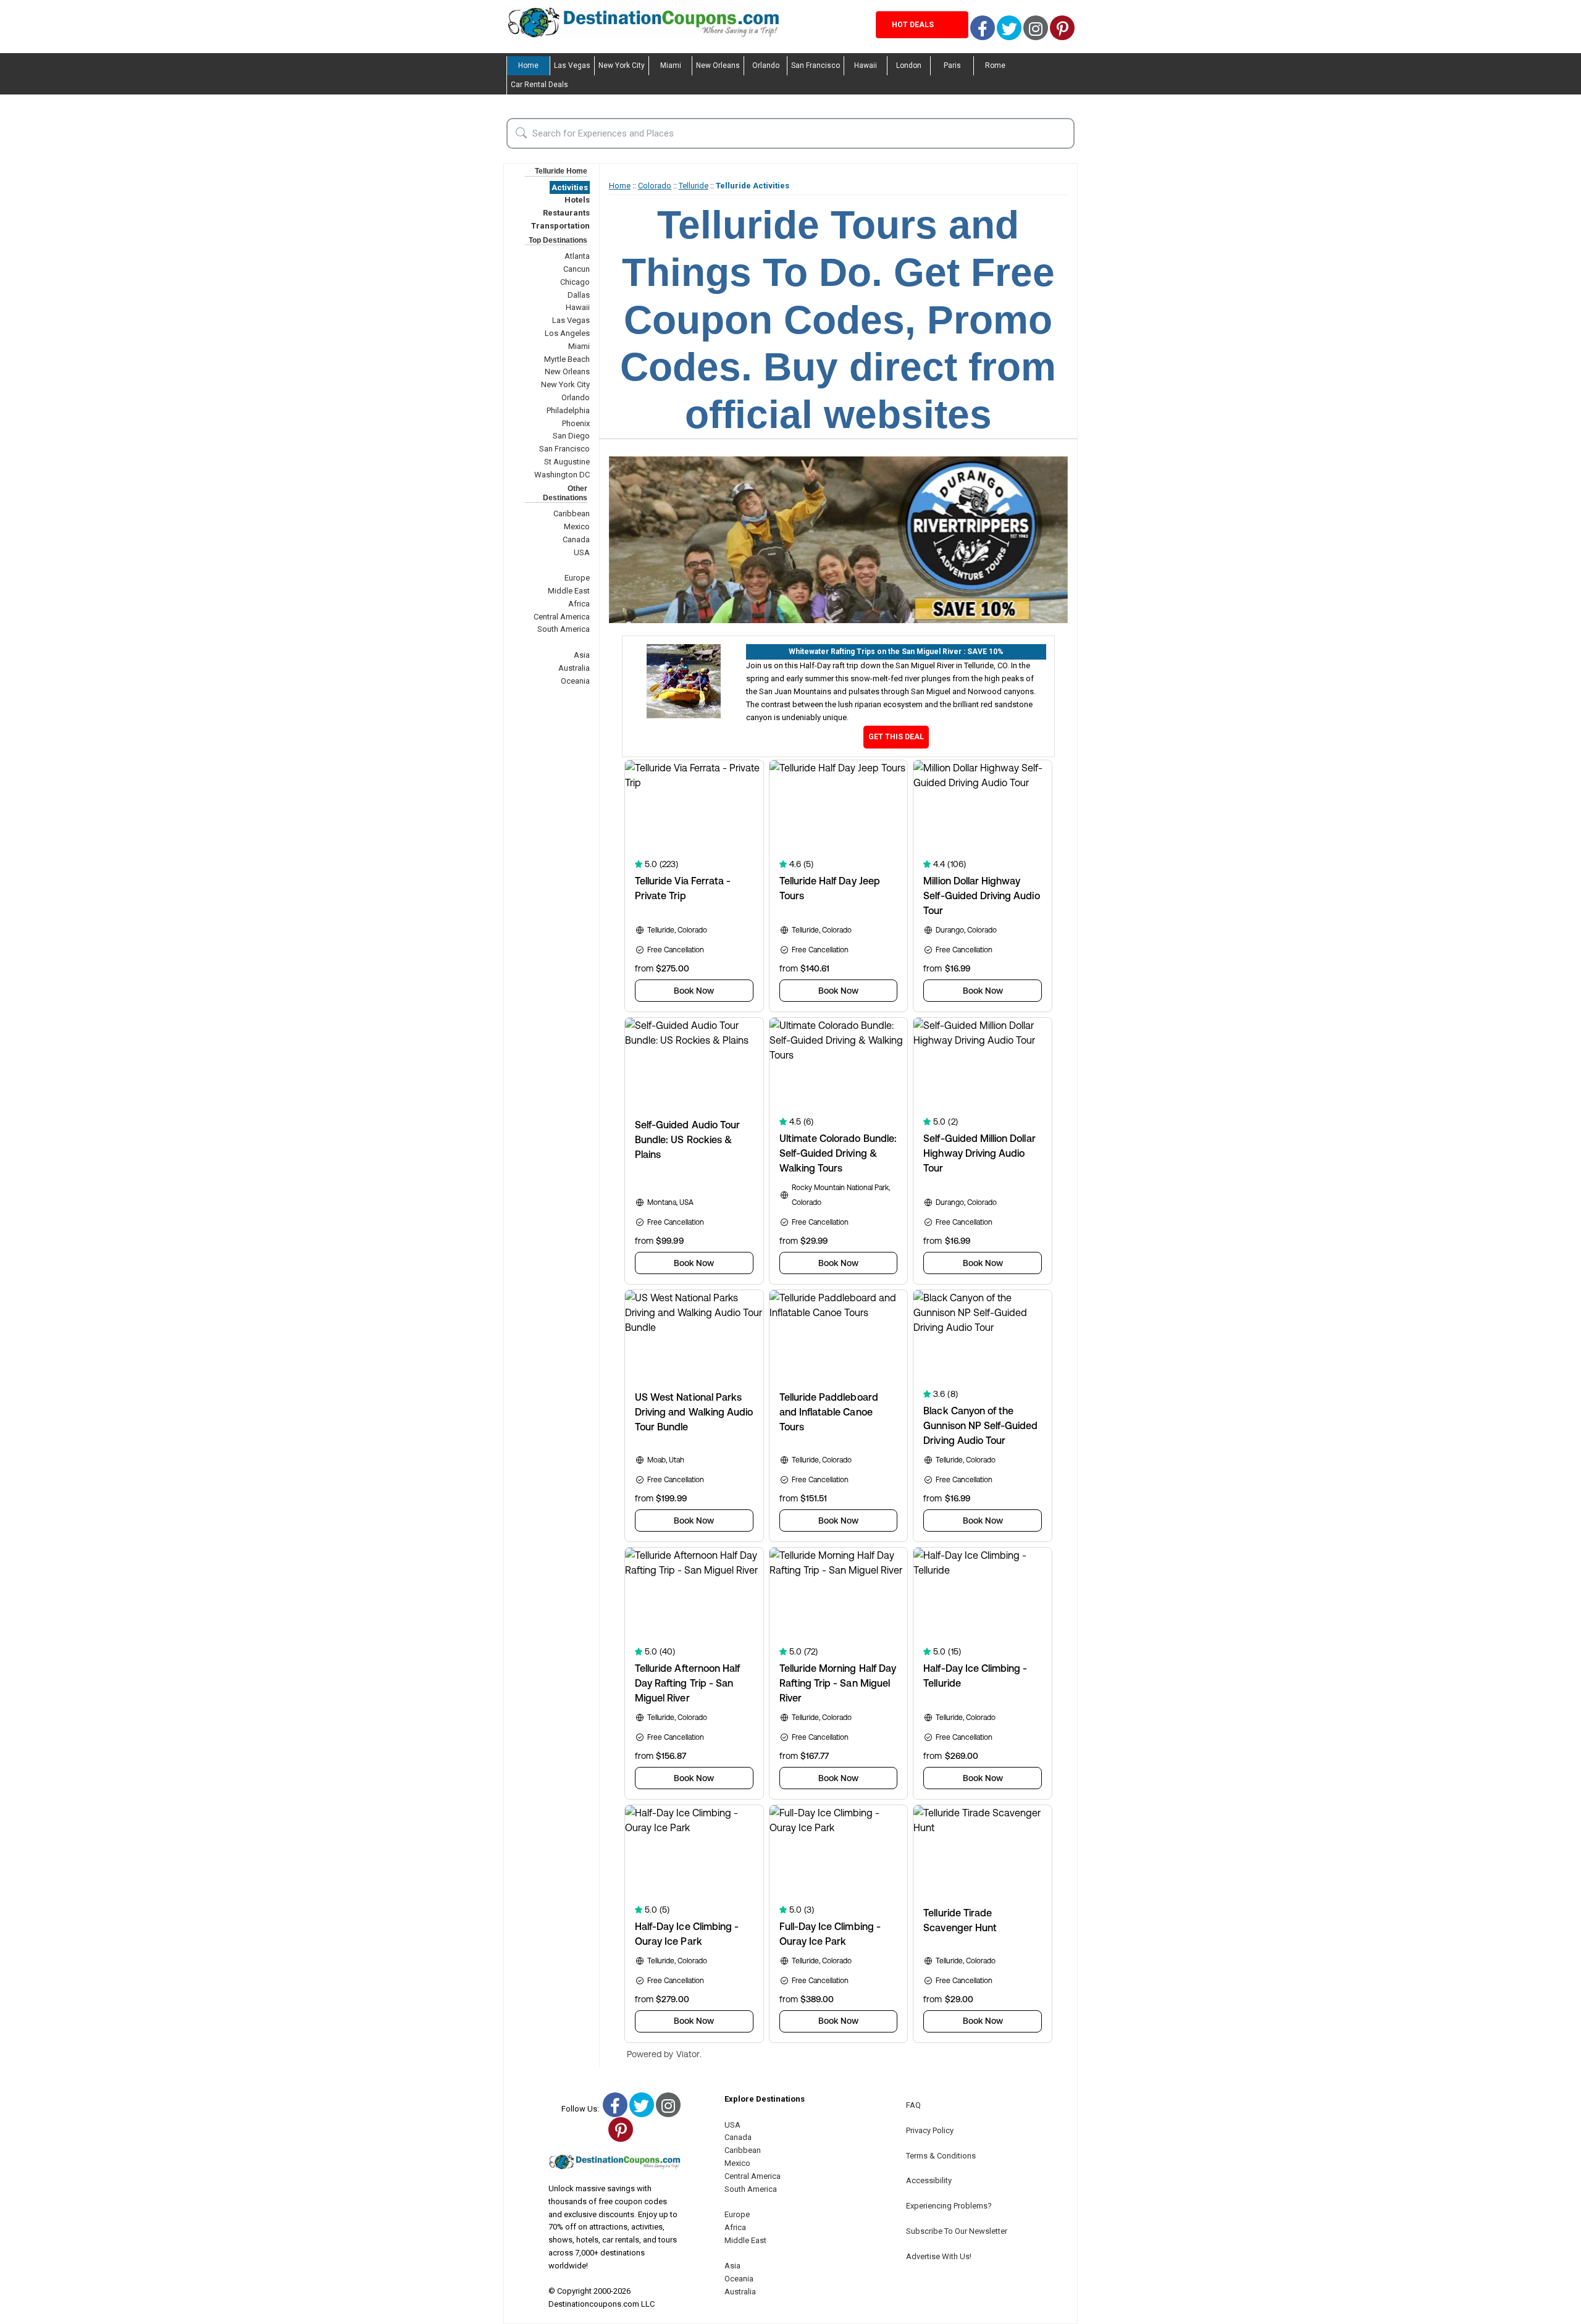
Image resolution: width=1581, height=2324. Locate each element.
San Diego (571, 436)
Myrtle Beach (567, 359)
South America (564, 629)
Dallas (579, 295)
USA (582, 552)
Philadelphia (568, 410)
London (909, 65)
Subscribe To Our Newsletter (957, 2231)
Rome (995, 65)
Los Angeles (567, 333)
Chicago (575, 282)
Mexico (577, 526)
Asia (582, 655)
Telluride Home (561, 171)
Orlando (766, 65)
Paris (952, 65)
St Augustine (567, 462)
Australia (574, 668)
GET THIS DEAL (896, 737)
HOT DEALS (913, 25)
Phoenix (576, 423)
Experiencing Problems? (949, 2206)
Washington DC (562, 475)
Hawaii (866, 65)
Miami (671, 65)
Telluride (694, 186)
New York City (622, 65)
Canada (576, 539)
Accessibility (929, 2180)
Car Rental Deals (539, 85)
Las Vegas (572, 65)
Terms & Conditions (941, 2156)
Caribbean (572, 514)
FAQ (913, 2105)
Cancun (577, 269)
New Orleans (718, 65)
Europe (577, 578)
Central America (562, 617)
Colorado (655, 186)
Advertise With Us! (939, 2256)
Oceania (575, 681)
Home (528, 65)
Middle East (569, 591)
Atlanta (577, 256)
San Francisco (816, 65)
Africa (579, 604)
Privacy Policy (930, 2130)
